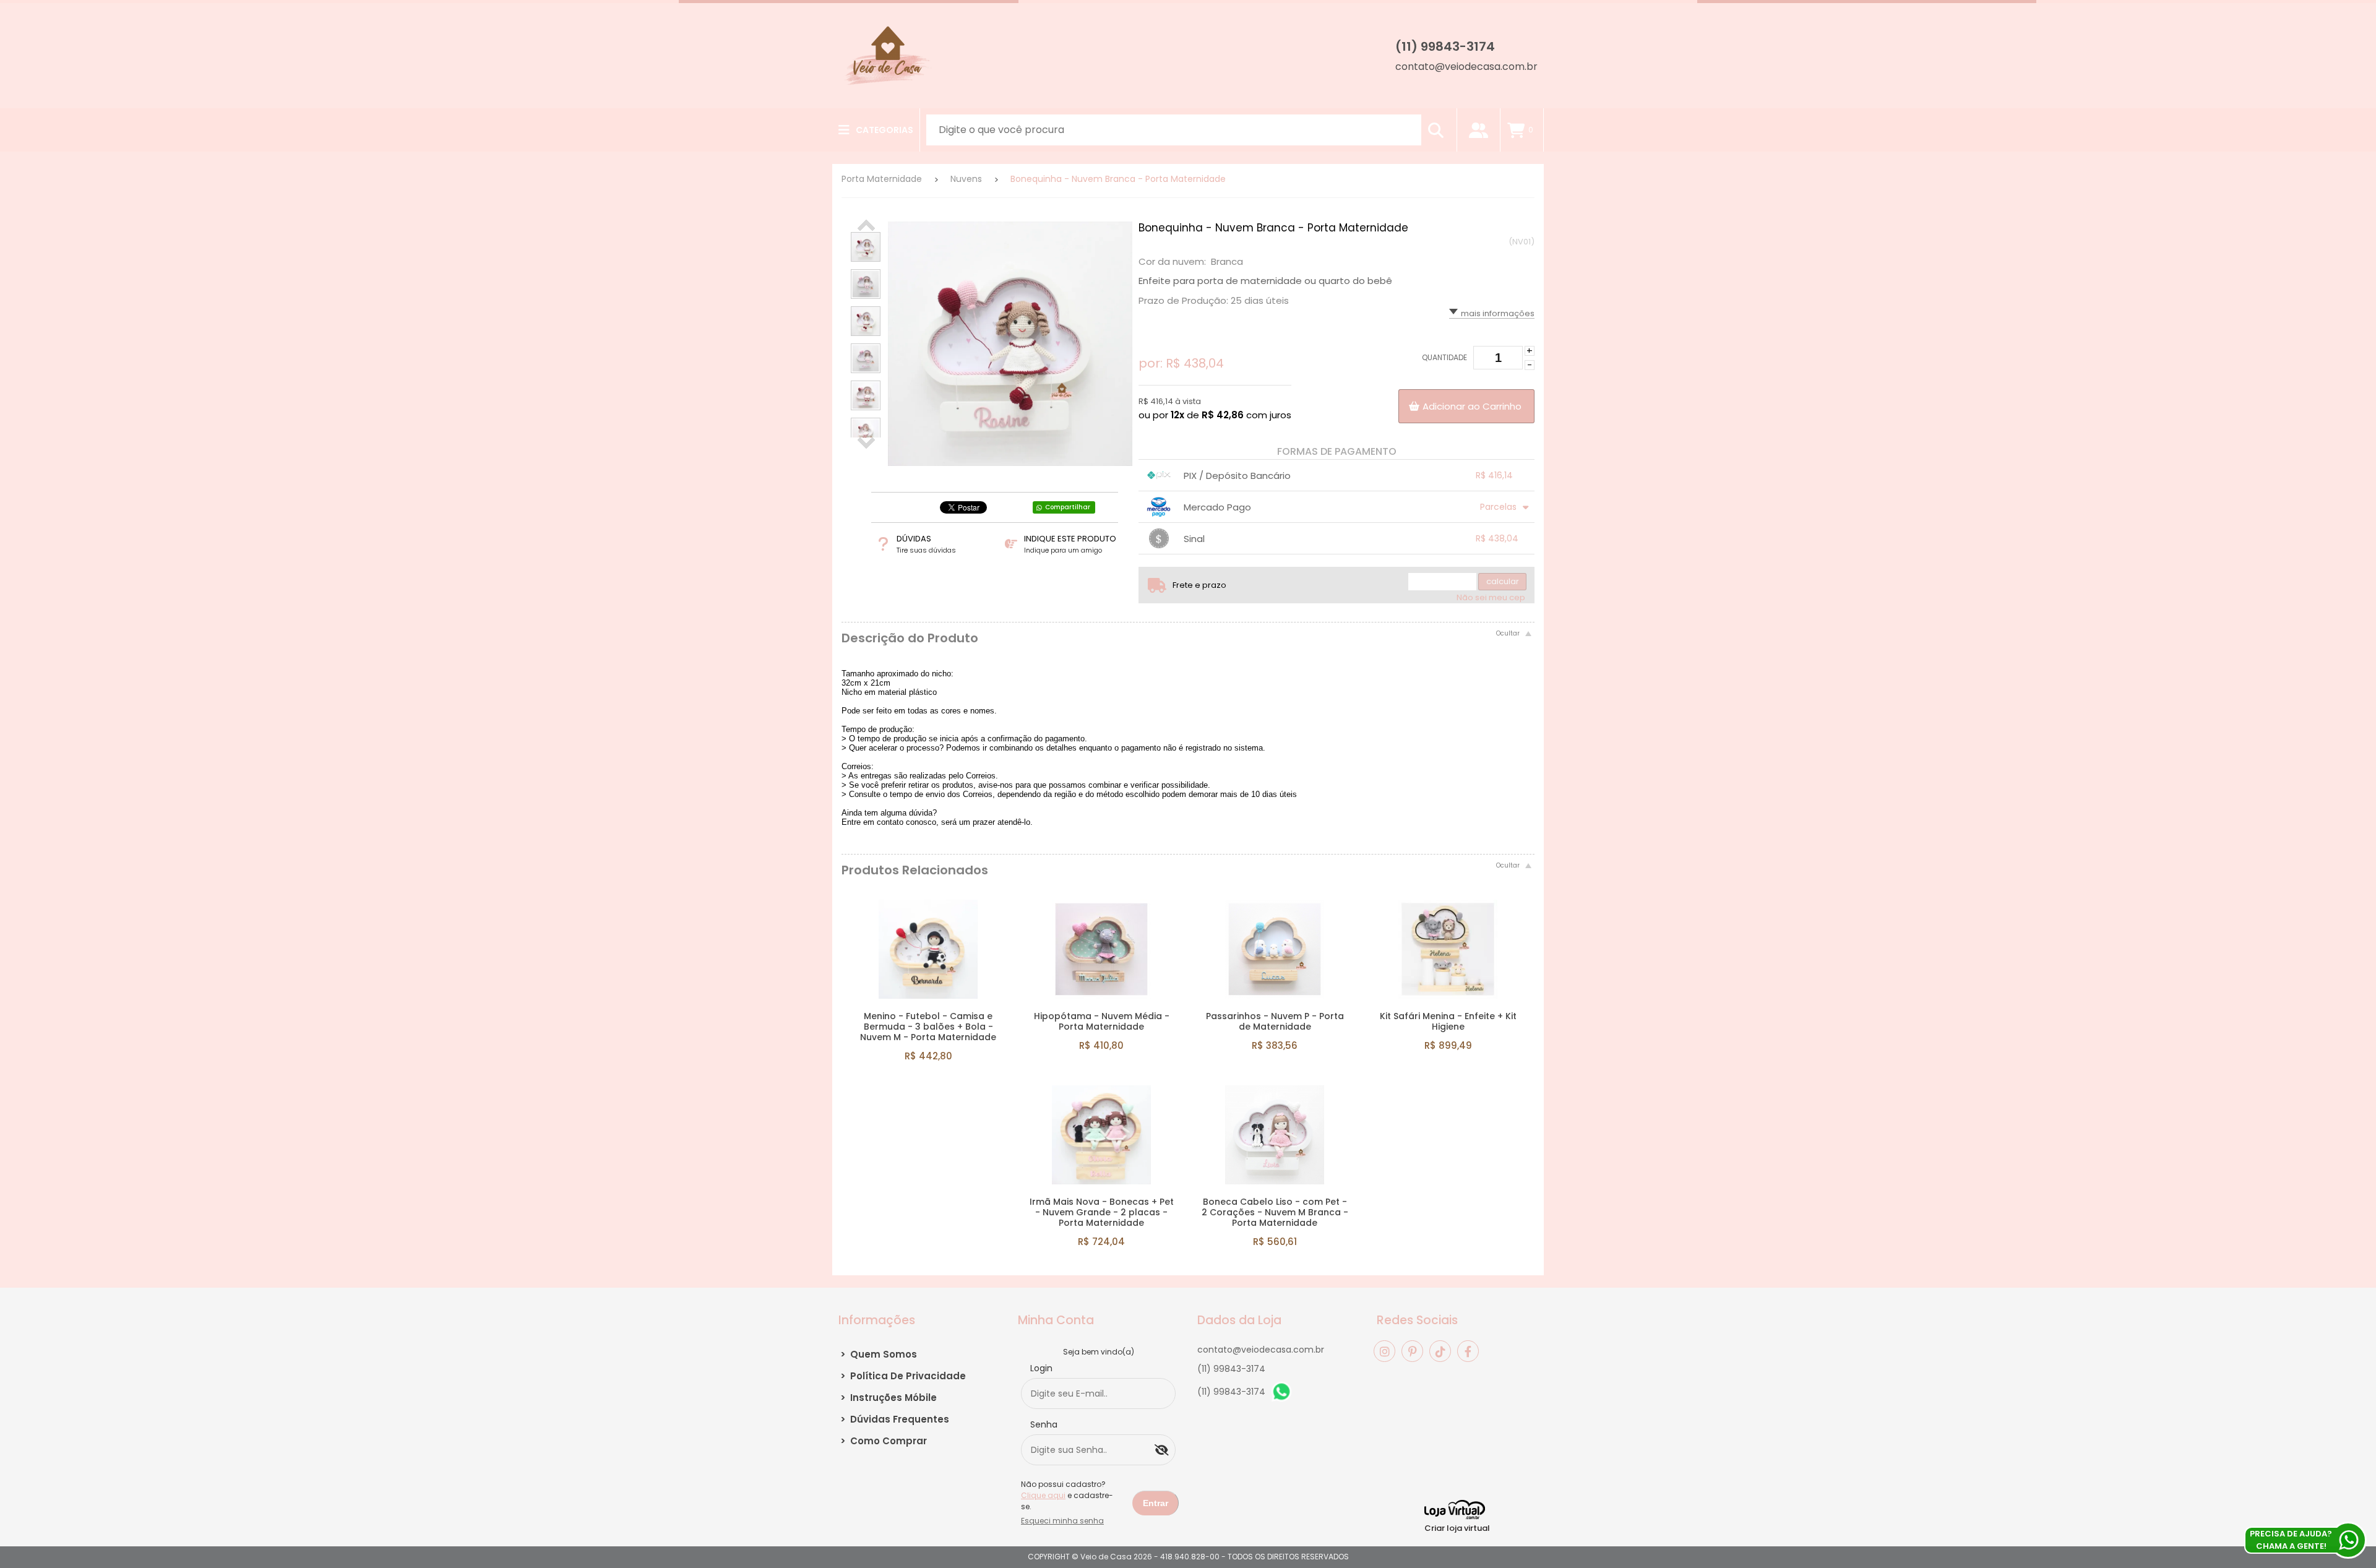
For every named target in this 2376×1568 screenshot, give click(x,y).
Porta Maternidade (882, 179)
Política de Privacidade (903, 1376)
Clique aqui (1043, 1495)
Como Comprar (884, 1441)
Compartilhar (1068, 507)
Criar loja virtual (1457, 1528)
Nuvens (966, 179)
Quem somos (879, 1354)
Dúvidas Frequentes (895, 1419)
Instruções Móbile (889, 1398)
